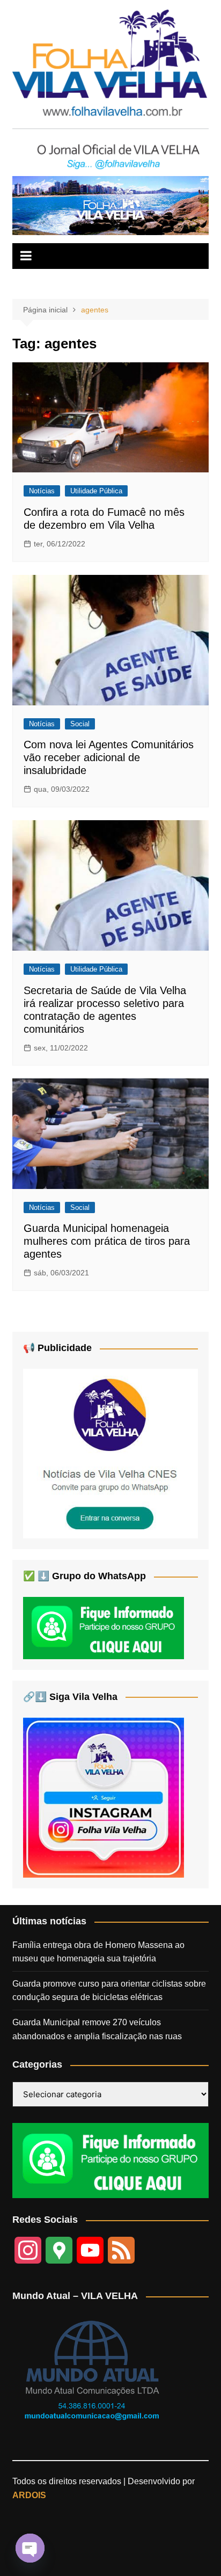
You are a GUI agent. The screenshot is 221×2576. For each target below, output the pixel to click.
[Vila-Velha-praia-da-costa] (110, 205)
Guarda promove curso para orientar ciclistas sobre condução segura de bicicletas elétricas (109, 1991)
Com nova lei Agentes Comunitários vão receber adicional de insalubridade (109, 757)
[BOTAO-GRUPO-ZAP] (110, 2160)
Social (80, 724)
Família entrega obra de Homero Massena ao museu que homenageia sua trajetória (98, 1952)
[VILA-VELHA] (110, 1453)
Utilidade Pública (96, 491)
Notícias (42, 491)
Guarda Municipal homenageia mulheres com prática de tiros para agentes (107, 1241)
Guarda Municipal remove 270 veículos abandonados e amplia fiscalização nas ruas (97, 2029)
